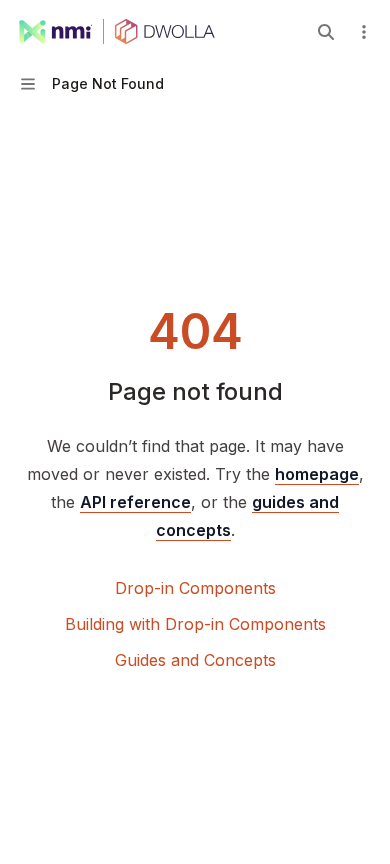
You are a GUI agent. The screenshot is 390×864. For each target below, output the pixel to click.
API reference (135, 502)
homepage (317, 474)
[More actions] (364, 32)
